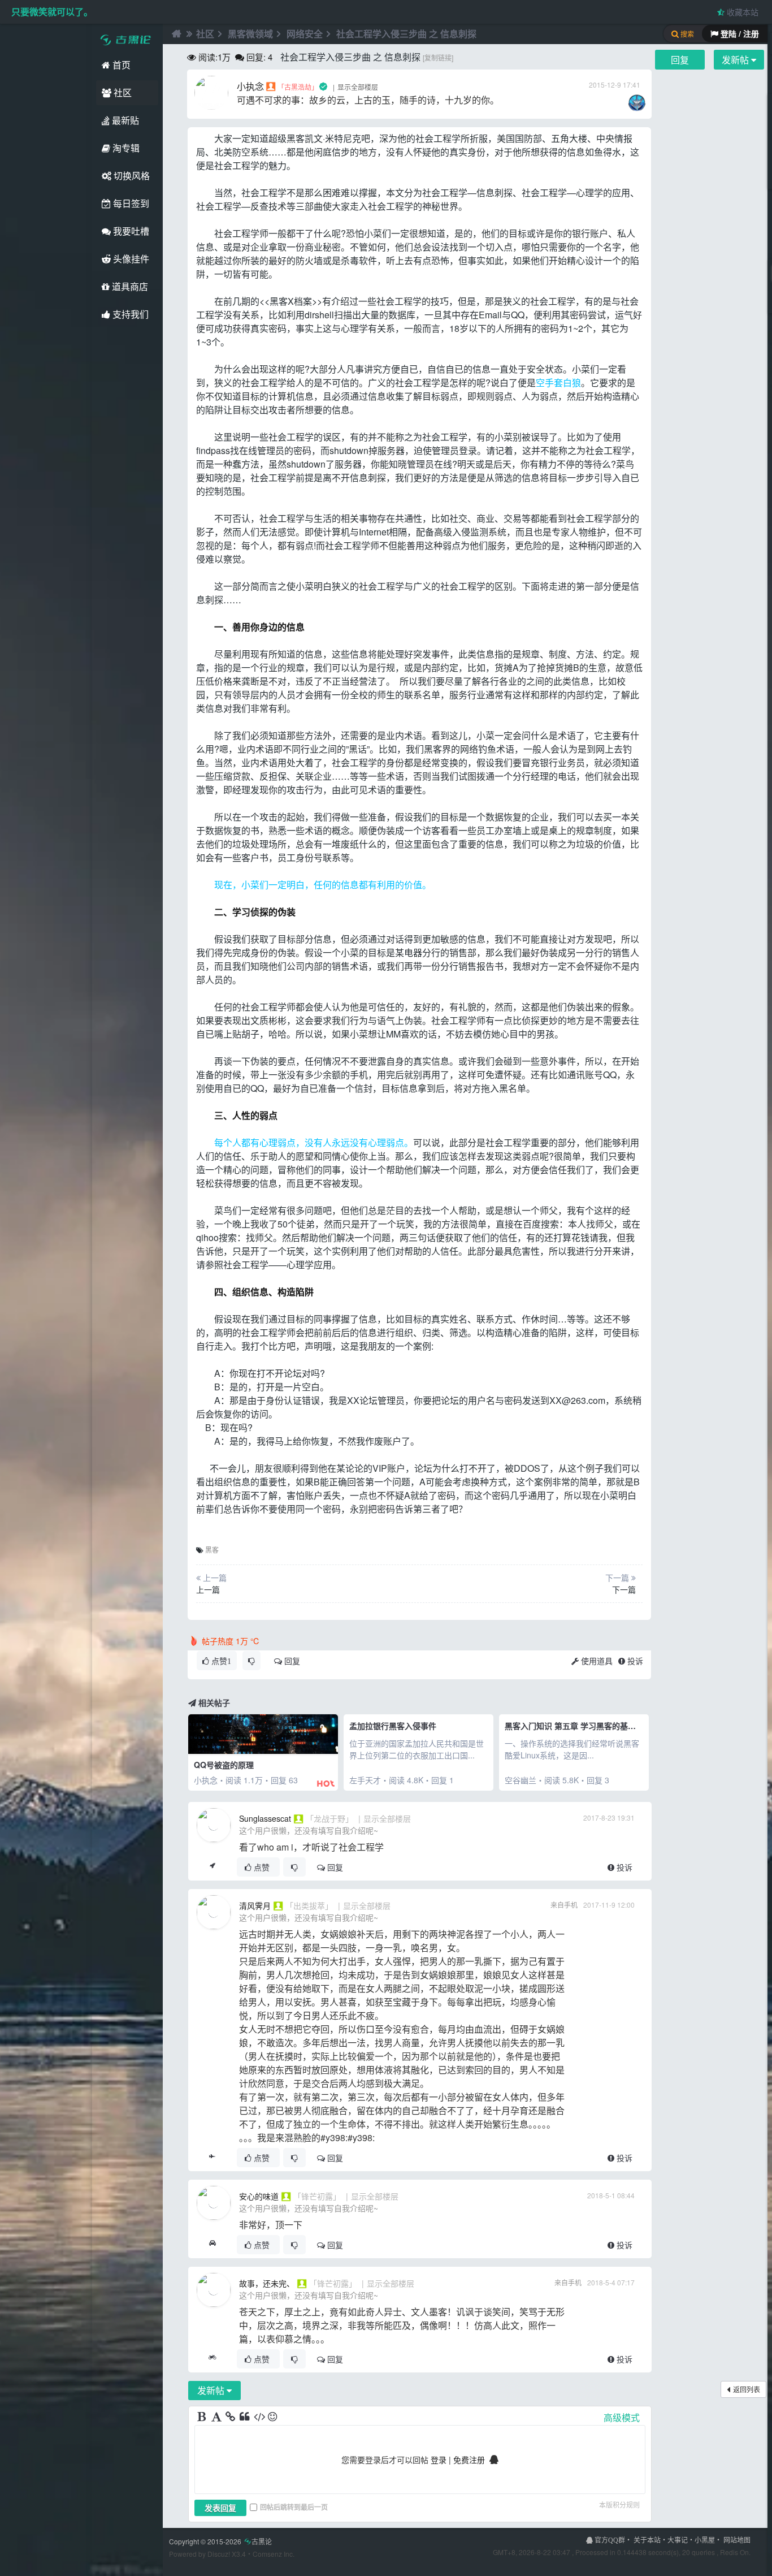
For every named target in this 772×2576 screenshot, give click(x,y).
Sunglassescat (265, 1818)
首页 (120, 65)
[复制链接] (438, 57)
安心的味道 (259, 2196)
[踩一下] (251, 1661)
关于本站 (647, 2540)
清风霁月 (255, 1905)
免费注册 (469, 2460)
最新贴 (124, 120)
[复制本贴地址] (212, 1867)
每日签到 (130, 203)
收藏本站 (741, 12)
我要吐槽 (130, 231)
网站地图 (737, 2540)
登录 (439, 2460)
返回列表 (747, 2389)
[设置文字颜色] (217, 2417)
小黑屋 (705, 2540)
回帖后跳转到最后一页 (294, 2507)
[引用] (245, 2417)
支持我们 (129, 314)
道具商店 (129, 286)
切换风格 (131, 176)
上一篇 (208, 1589)
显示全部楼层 (358, 87)
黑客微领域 (250, 34)
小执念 (250, 86)
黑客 (296, 138)
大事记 (678, 2540)
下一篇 (624, 1589)
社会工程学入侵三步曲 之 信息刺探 (406, 34)
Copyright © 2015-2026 (220, 2541)
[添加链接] (231, 2417)
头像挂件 (130, 259)
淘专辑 (125, 148)
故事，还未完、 (267, 2283)
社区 (122, 92)
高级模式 (622, 2417)
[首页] (175, 34)
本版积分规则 (619, 2504)
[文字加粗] (203, 2417)
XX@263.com (577, 1400)
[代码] (259, 2417)
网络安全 (305, 34)
